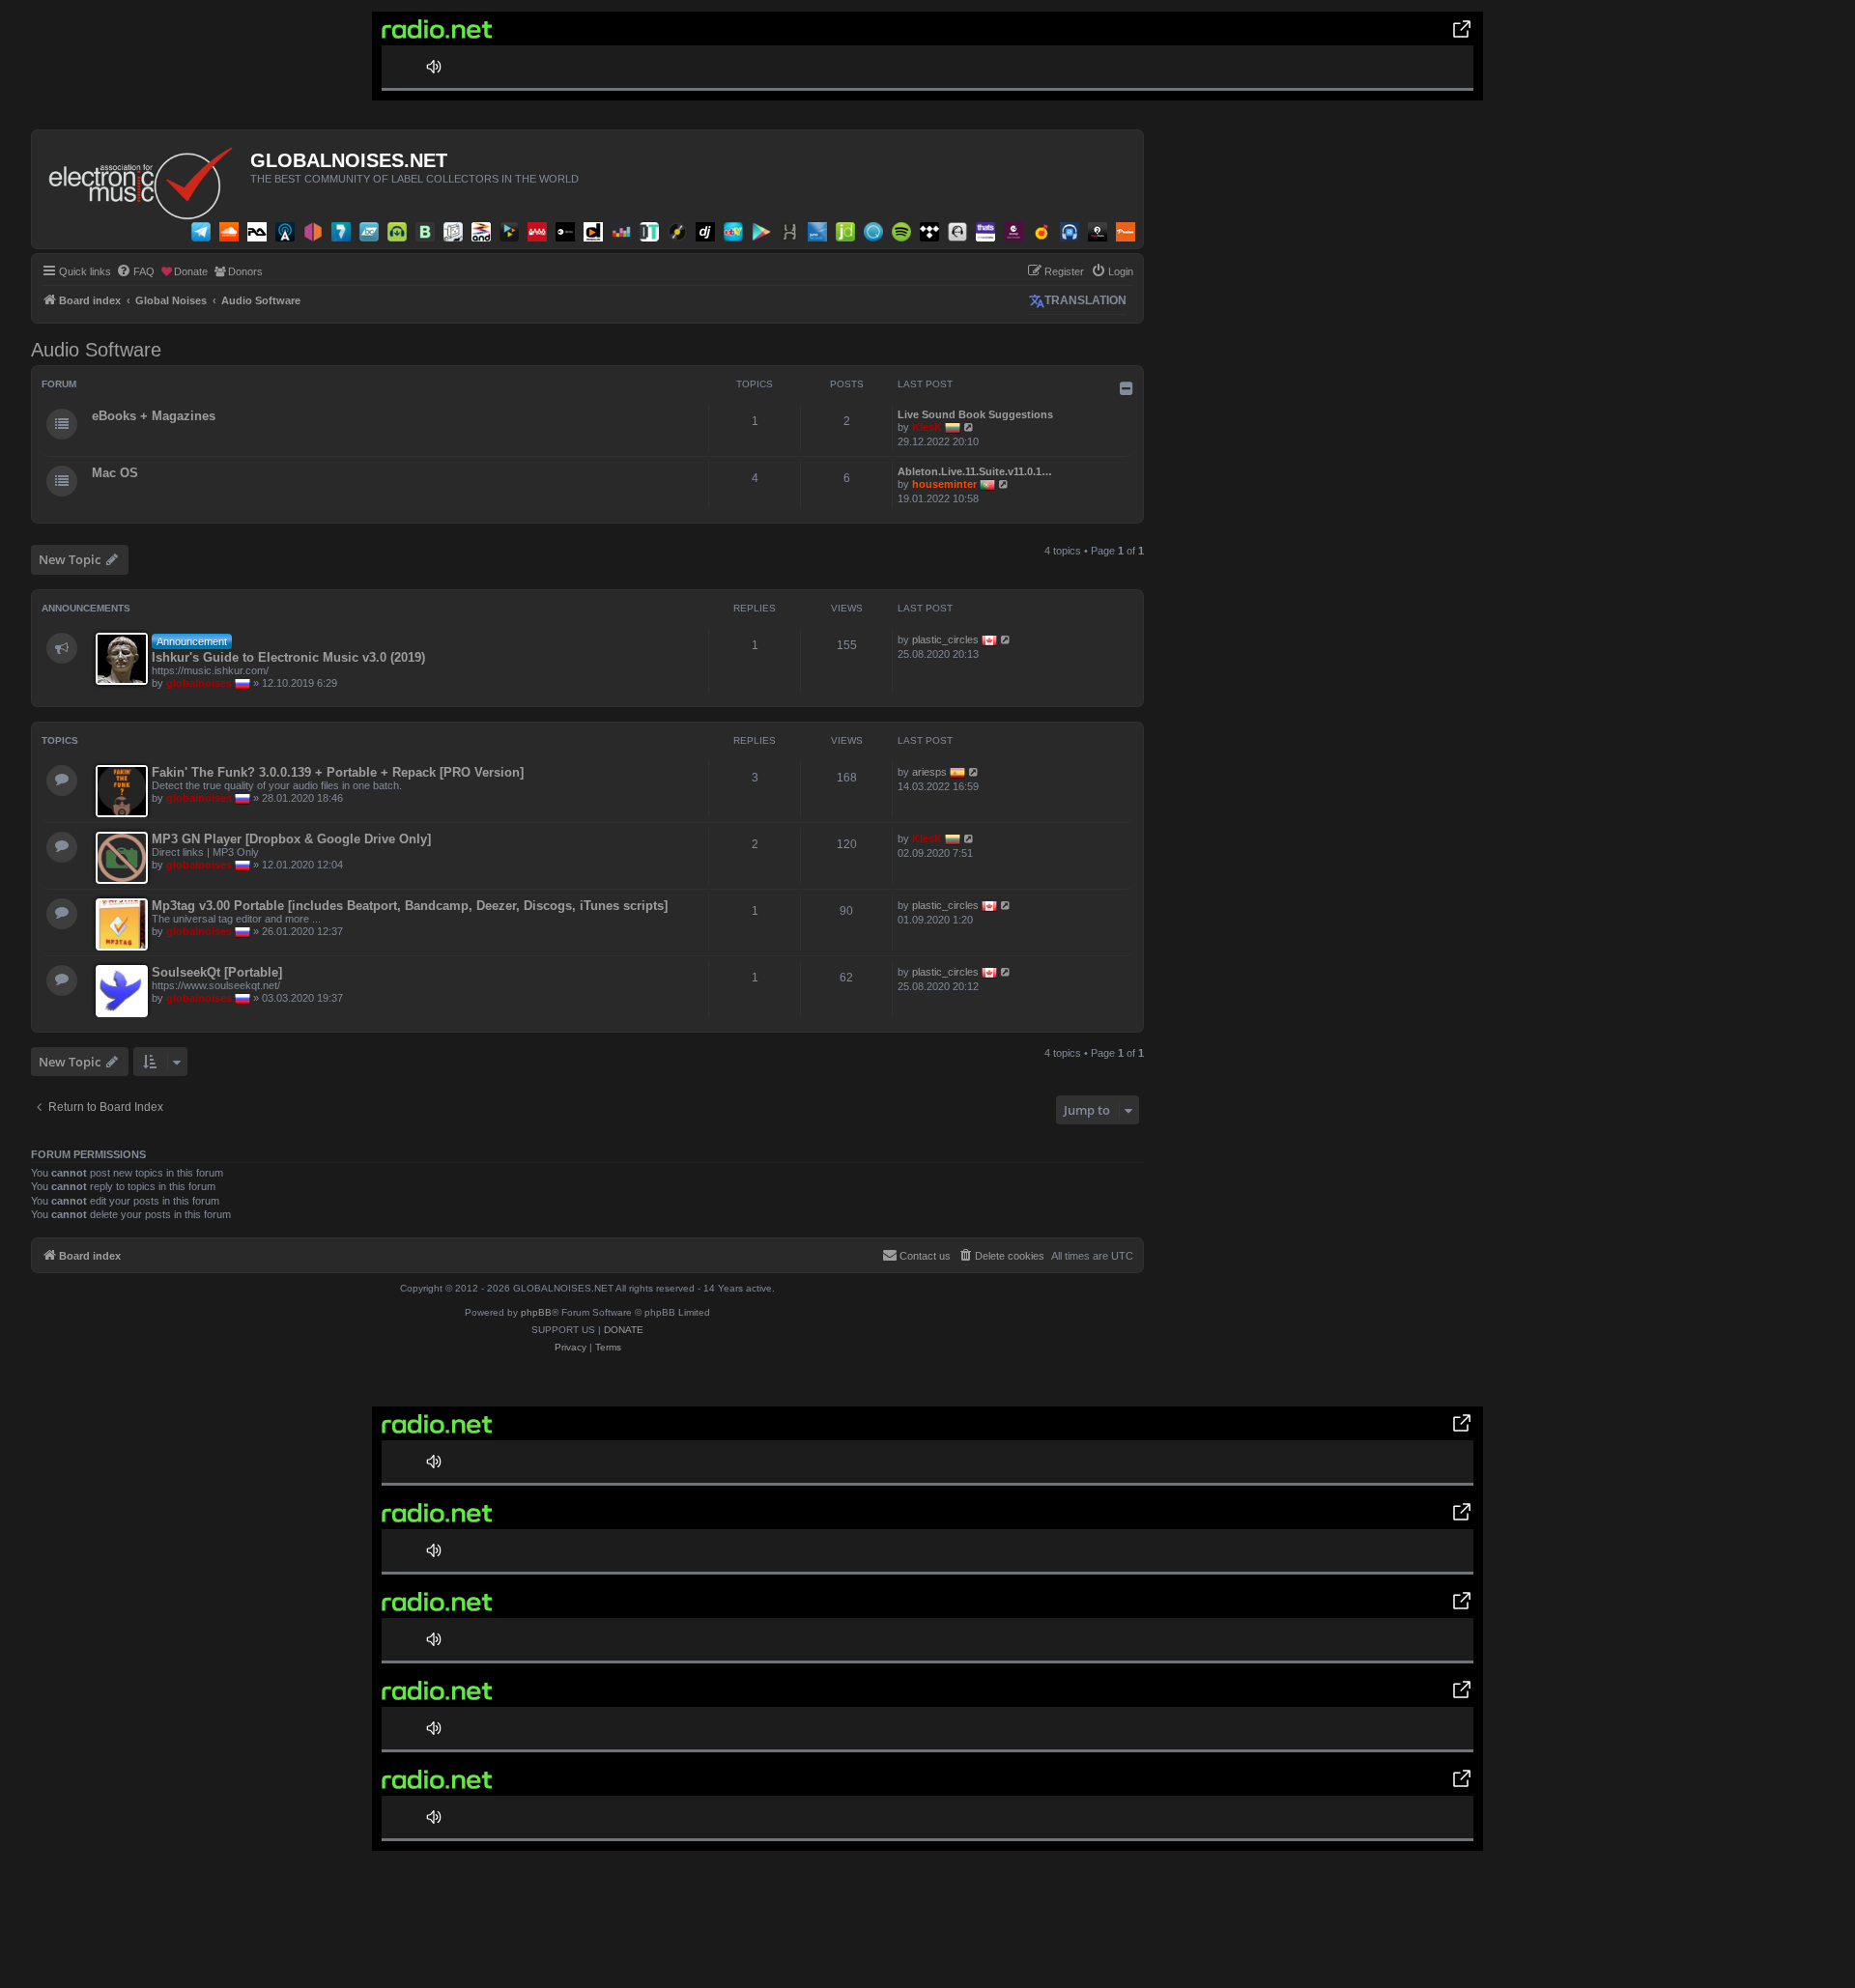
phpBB (536, 1312)
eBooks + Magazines (154, 416)
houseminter (944, 484)
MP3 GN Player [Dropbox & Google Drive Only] (291, 839)
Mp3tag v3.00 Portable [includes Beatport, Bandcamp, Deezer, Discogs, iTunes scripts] (410, 906)
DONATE (624, 1330)
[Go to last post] (1006, 639)
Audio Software (96, 350)
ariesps (929, 772)
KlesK (927, 427)
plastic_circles (945, 639)
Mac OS (115, 473)
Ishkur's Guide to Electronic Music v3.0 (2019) (288, 657)
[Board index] (143, 179)
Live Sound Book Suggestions (975, 414)
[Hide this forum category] (1127, 388)
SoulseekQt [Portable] (217, 972)
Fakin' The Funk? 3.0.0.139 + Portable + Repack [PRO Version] (338, 772)
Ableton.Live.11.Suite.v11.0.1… (975, 471)
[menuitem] (135, 271)
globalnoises (199, 683)
